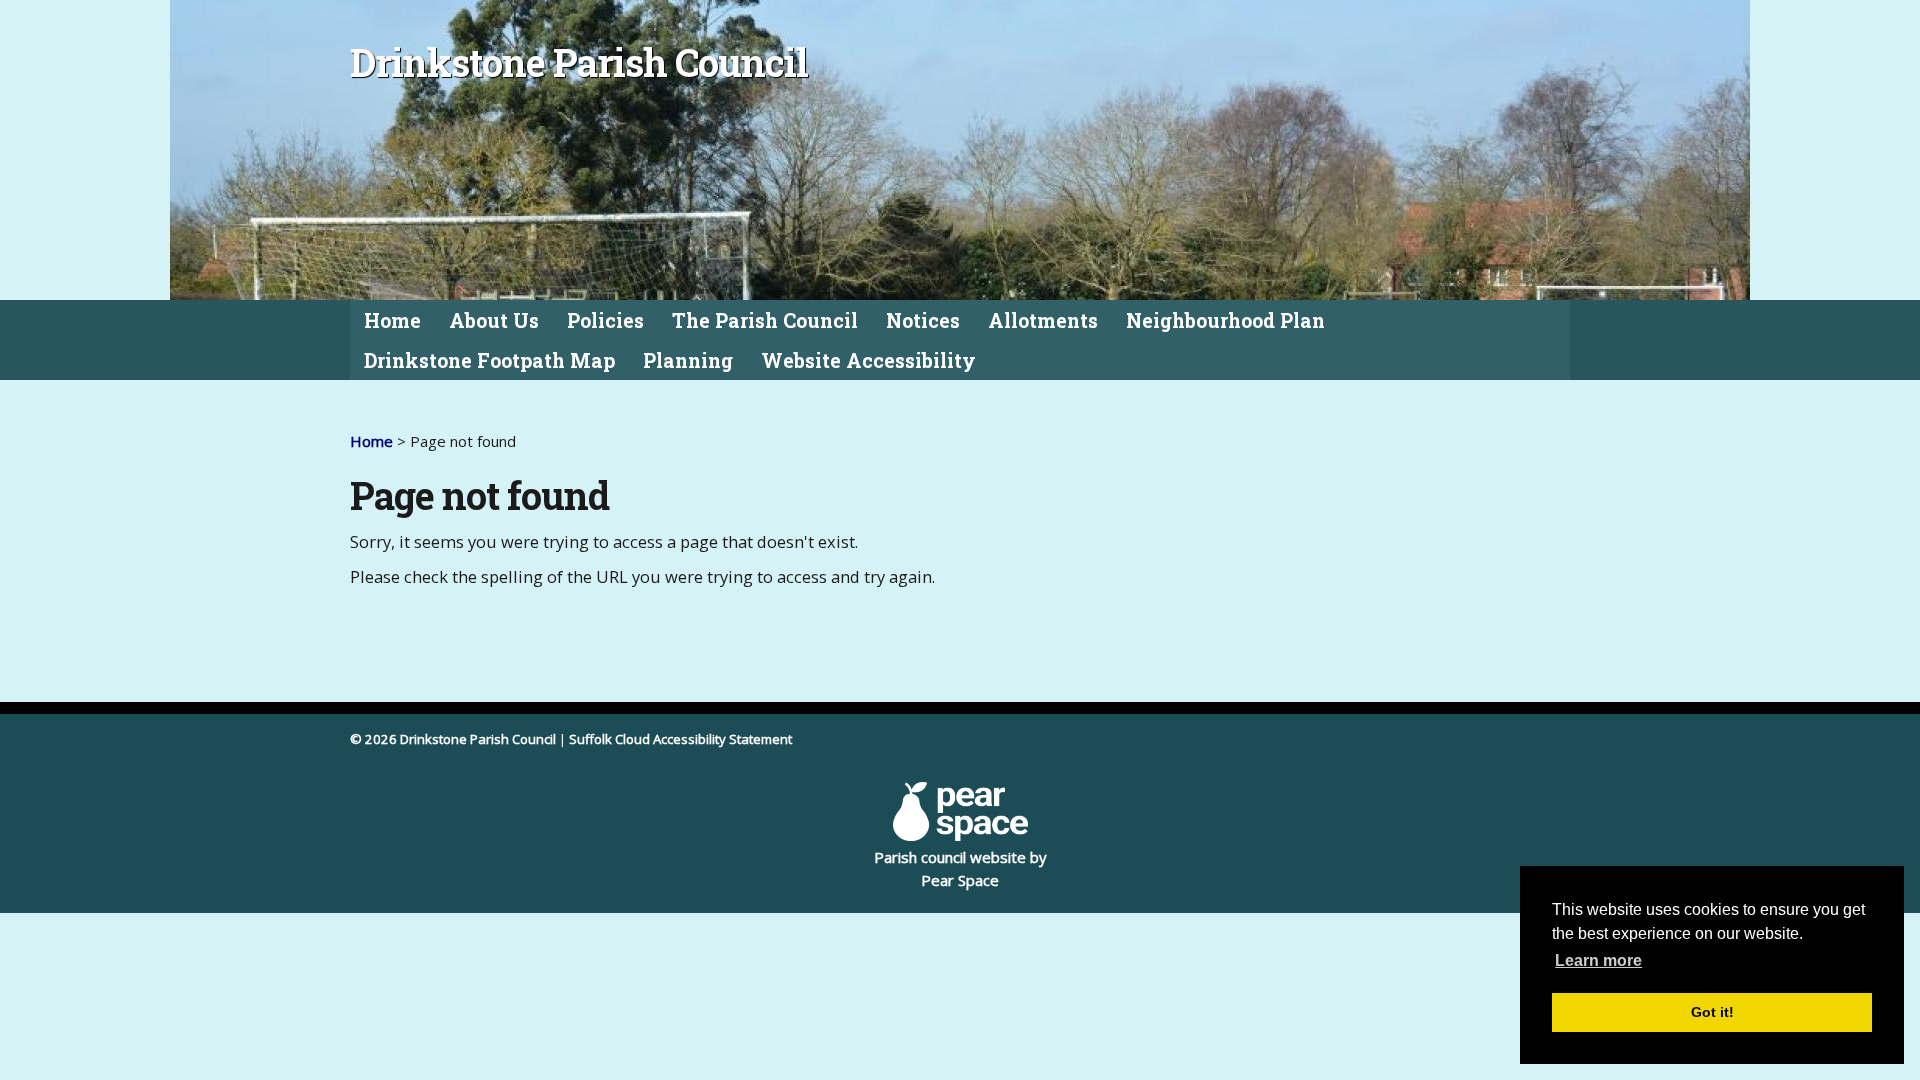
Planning (688, 360)
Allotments (1043, 320)
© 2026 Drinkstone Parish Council (453, 739)
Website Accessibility (868, 360)
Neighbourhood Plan (1225, 320)
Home (392, 320)
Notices (923, 320)
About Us (494, 320)
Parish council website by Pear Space (960, 868)
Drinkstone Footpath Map (489, 360)
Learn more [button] (1598, 960)
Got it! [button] (1712, 1012)
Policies (605, 320)
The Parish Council (765, 320)
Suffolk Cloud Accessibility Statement (680, 739)
